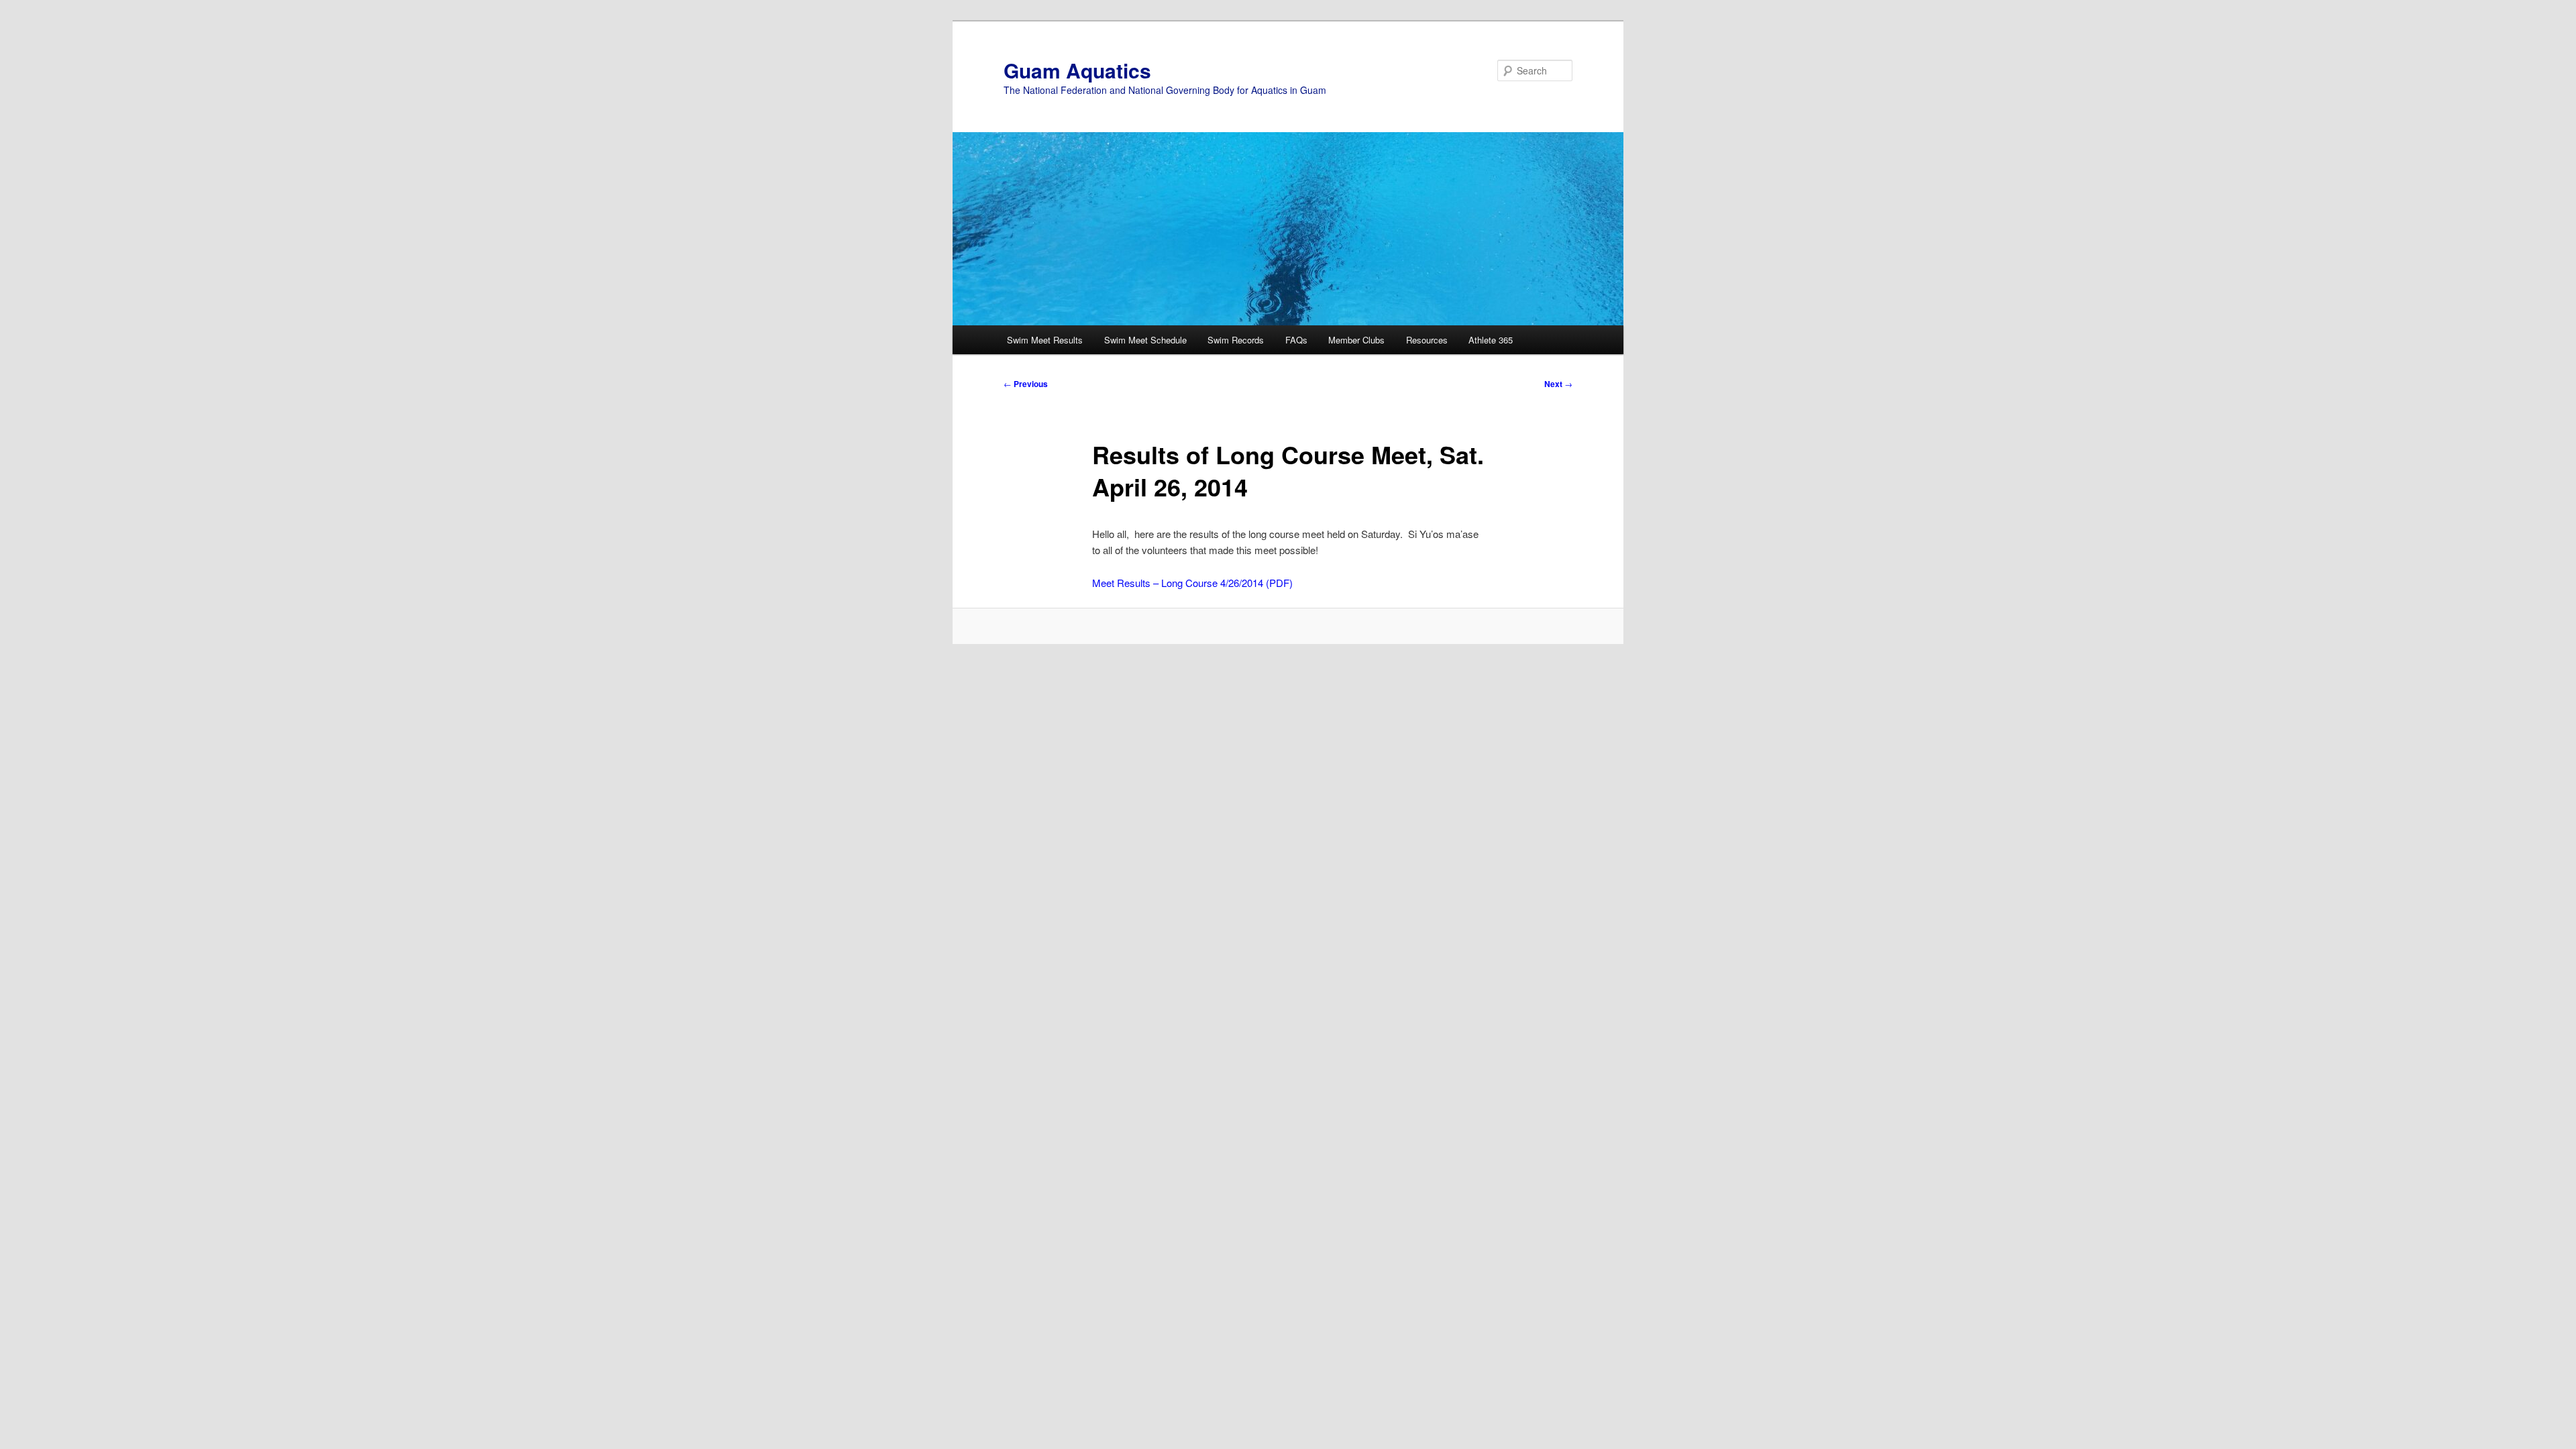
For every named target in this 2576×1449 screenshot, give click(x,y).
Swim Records (1236, 340)
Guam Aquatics (1077, 70)
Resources (1427, 340)
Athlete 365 (1491, 340)
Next (1558, 384)
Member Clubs (1356, 340)
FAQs (1296, 340)
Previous (1026, 384)
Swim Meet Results (1045, 340)
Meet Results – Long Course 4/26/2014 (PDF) (1192, 583)
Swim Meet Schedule (1145, 340)
